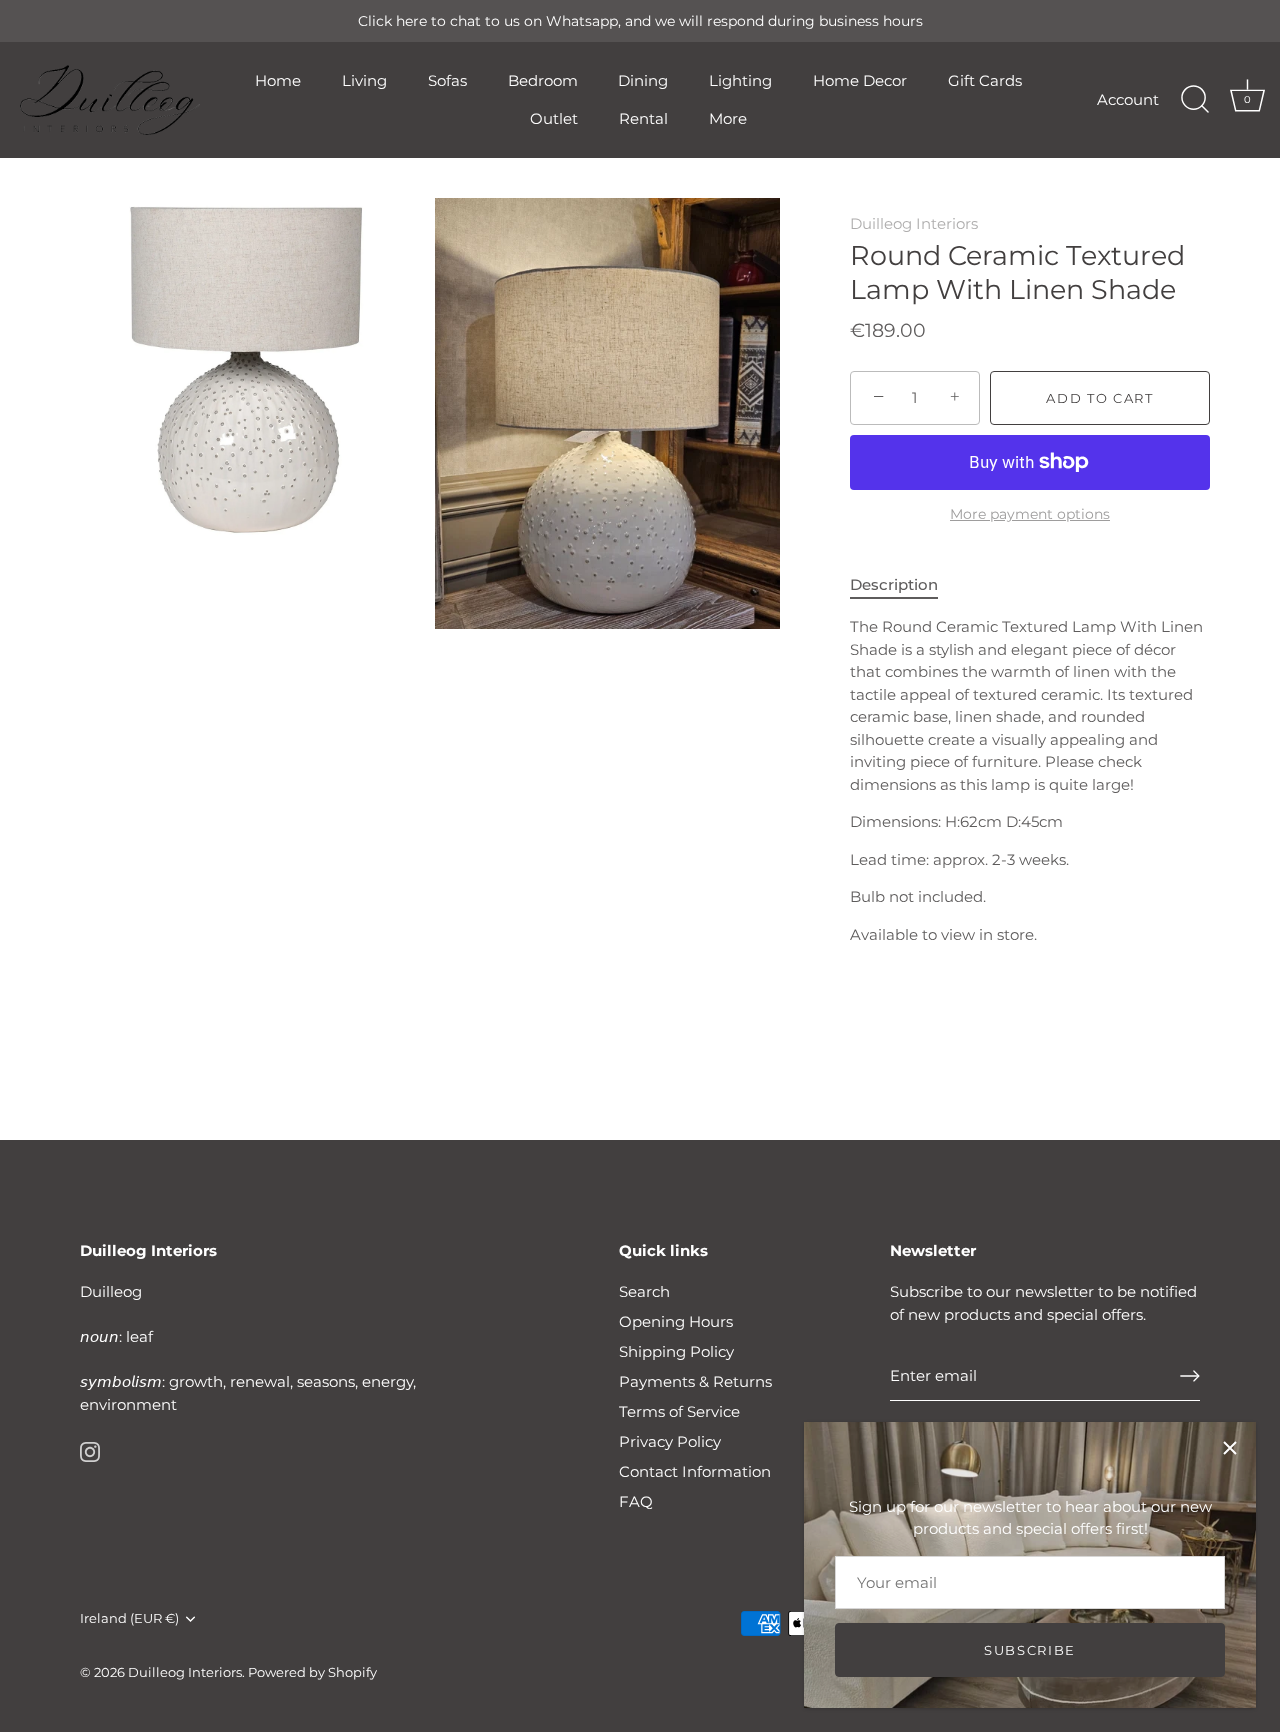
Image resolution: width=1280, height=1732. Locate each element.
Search (644, 1291)
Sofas (447, 80)
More (728, 118)
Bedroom (543, 80)
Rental (643, 118)
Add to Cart (1100, 398)
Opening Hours (676, 1321)
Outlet (554, 118)
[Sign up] (1190, 1376)
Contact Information (695, 1471)
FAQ (636, 1501)
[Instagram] (90, 1450)
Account (1128, 99)
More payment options (1030, 514)
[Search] (1195, 100)
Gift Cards (985, 80)
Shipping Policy (676, 1351)
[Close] (1230, 1448)
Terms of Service (679, 1411)
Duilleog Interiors (914, 223)
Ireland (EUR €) (129, 1618)
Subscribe (1030, 1650)
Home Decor (860, 80)
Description (894, 584)
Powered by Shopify (312, 1672)
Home (278, 80)
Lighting (740, 80)
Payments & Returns (695, 1381)
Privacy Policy (670, 1441)
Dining (643, 80)
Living (364, 80)
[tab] (904, 585)
